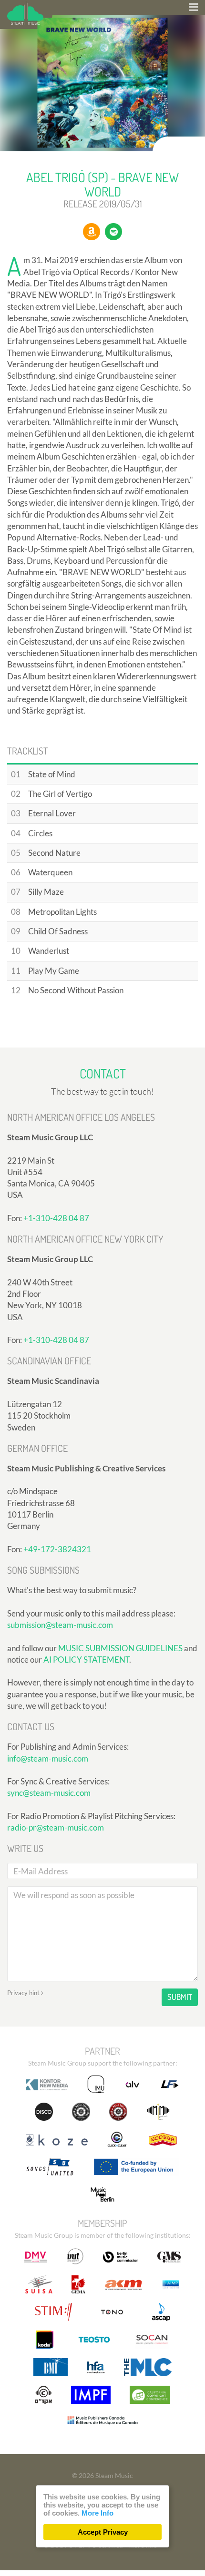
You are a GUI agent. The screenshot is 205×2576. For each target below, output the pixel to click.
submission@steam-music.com (60, 1625)
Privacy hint (24, 1993)
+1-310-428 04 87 (56, 1218)
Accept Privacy (103, 2532)
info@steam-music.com (48, 1758)
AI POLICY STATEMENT (86, 1660)
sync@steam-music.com (49, 1793)
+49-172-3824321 (57, 1549)
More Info (97, 2513)
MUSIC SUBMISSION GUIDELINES (120, 1648)
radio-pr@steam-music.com (56, 1827)
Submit (180, 1997)
